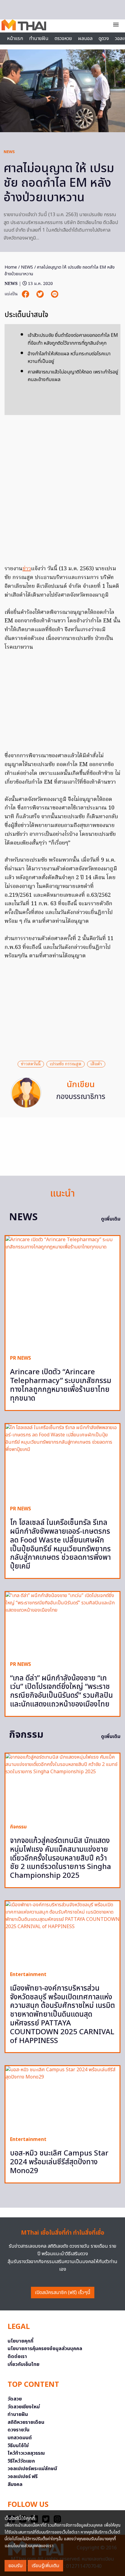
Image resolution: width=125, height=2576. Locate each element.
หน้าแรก (15, 39)
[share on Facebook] (26, 294)
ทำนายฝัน (39, 39)
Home (11, 267)
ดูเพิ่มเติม (111, 1219)
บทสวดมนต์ (20, 2438)
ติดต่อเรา (17, 2357)
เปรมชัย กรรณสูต (66, 1064)
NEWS (9, 152)
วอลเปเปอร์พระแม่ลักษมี (32, 2469)
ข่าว (27, 569)
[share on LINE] (55, 294)
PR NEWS (20, 1358)
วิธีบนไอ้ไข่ (18, 2446)
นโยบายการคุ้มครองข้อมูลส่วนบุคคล (45, 2349)
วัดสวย (15, 2399)
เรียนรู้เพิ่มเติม (45, 2566)
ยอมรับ (15, 2566)
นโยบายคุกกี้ (20, 2341)
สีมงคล (15, 2484)
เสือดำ (96, 1064)
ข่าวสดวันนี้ (31, 1064)
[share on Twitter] (41, 294)
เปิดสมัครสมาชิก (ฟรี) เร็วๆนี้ (63, 2293)
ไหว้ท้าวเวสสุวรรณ (26, 2453)
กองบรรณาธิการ (81, 1097)
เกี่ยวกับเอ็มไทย (24, 2364)
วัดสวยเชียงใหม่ (24, 2407)
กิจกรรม (18, 1827)
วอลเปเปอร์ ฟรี (23, 2477)
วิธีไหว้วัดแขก (21, 2461)
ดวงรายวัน (19, 2430)
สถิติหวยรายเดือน (26, 2422)
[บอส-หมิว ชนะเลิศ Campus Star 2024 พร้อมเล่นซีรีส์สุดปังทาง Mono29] (62, 2099)
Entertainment (28, 1975)
